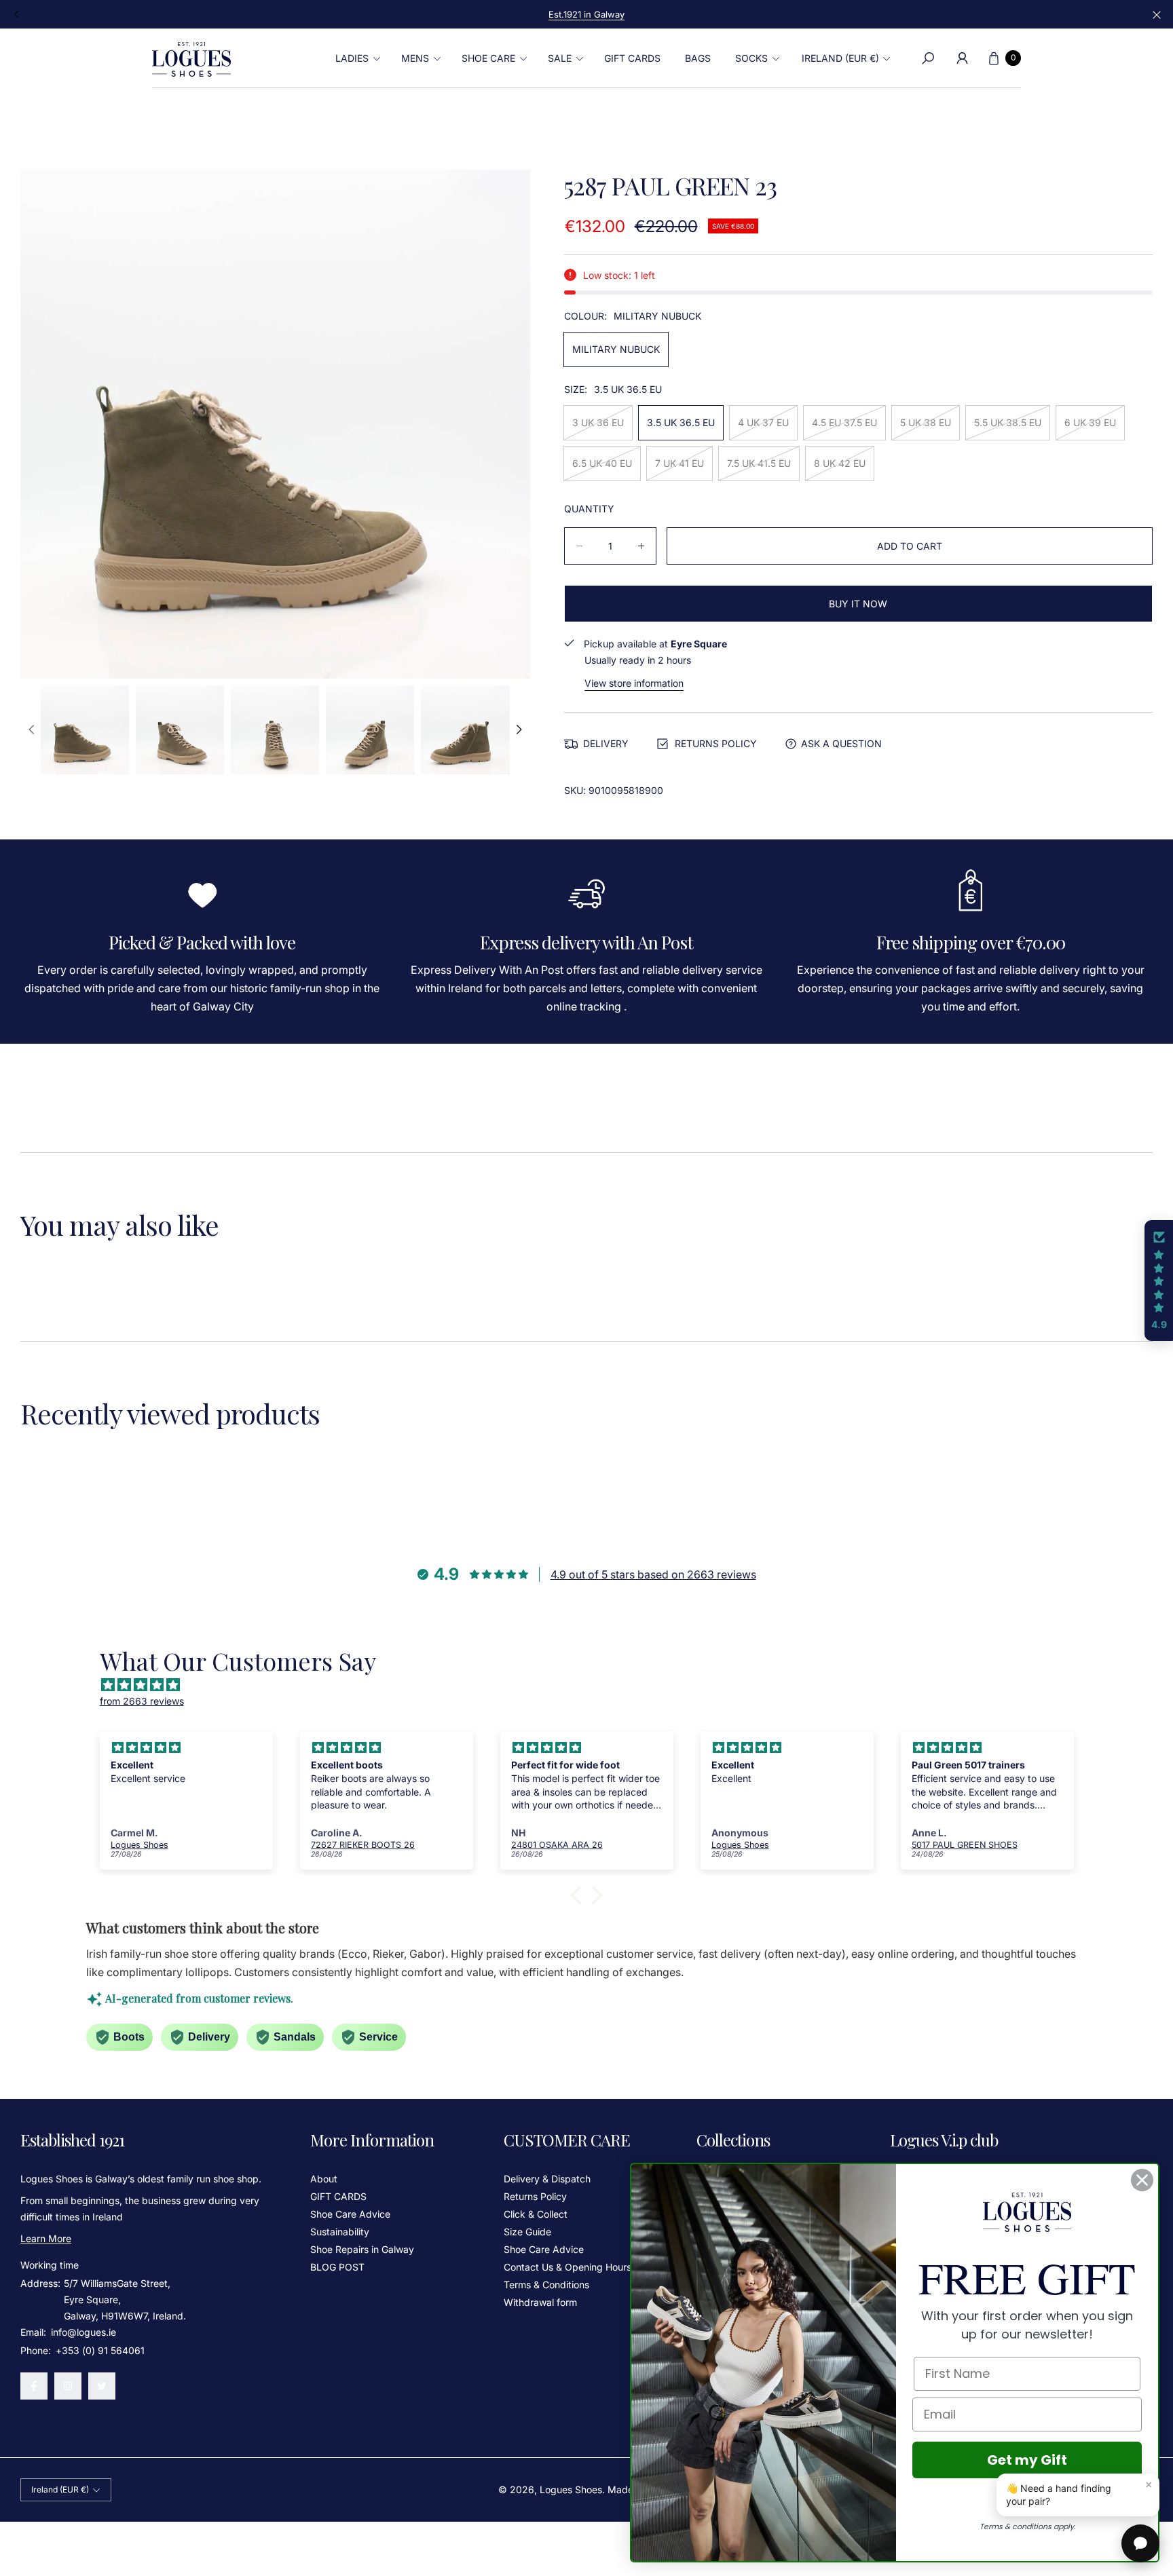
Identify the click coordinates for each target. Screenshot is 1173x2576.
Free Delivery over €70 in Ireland (586, 14)
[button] (356, 58)
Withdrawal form (540, 2302)
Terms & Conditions (546, 2285)
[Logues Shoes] (191, 58)
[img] (594, 1685)
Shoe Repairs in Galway (362, 2249)
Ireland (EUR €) (840, 58)
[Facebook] (34, 2386)
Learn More (46, 2238)
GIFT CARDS (338, 2196)
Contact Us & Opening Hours (567, 2267)
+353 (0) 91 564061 (100, 2350)
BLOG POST (337, 2267)
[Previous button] (17, 14)
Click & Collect (536, 2214)
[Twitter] (102, 2386)
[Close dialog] (1142, 2180)
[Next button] (518, 730)
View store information (634, 683)
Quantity (589, 509)
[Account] (962, 58)
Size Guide (527, 2232)
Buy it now (858, 604)
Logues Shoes (571, 2489)
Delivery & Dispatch (547, 2179)
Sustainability (340, 2232)
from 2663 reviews (142, 1701)
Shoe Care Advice (350, 2214)
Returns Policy (535, 2196)
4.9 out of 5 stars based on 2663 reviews (653, 1574)
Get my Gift (1027, 2460)
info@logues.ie (82, 2332)
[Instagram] (68, 2386)
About (324, 2179)
